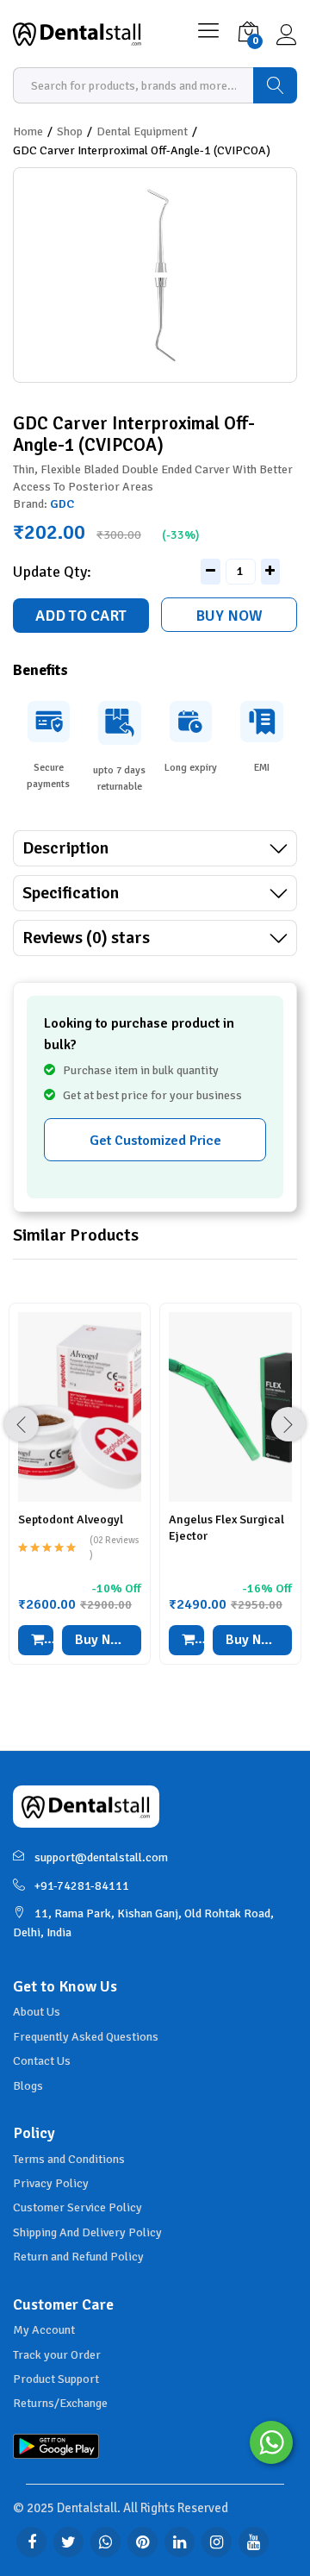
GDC (62, 504)
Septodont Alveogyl (71, 1519)
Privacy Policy (51, 2183)
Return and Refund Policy (78, 2257)
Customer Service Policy (77, 2207)
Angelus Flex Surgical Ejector (226, 1527)
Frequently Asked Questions (86, 2037)
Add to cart (81, 616)
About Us (37, 2012)
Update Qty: (52, 572)
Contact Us (42, 2061)
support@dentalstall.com (101, 1857)
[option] (80, 1497)
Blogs (28, 2086)
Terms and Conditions (69, 2159)
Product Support (56, 2379)
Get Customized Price (155, 1141)
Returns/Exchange (60, 2403)
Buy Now (229, 616)
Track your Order (57, 2355)
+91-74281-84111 (82, 1886)
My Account (44, 2330)
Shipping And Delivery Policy (87, 2232)
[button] (36, 1640)
